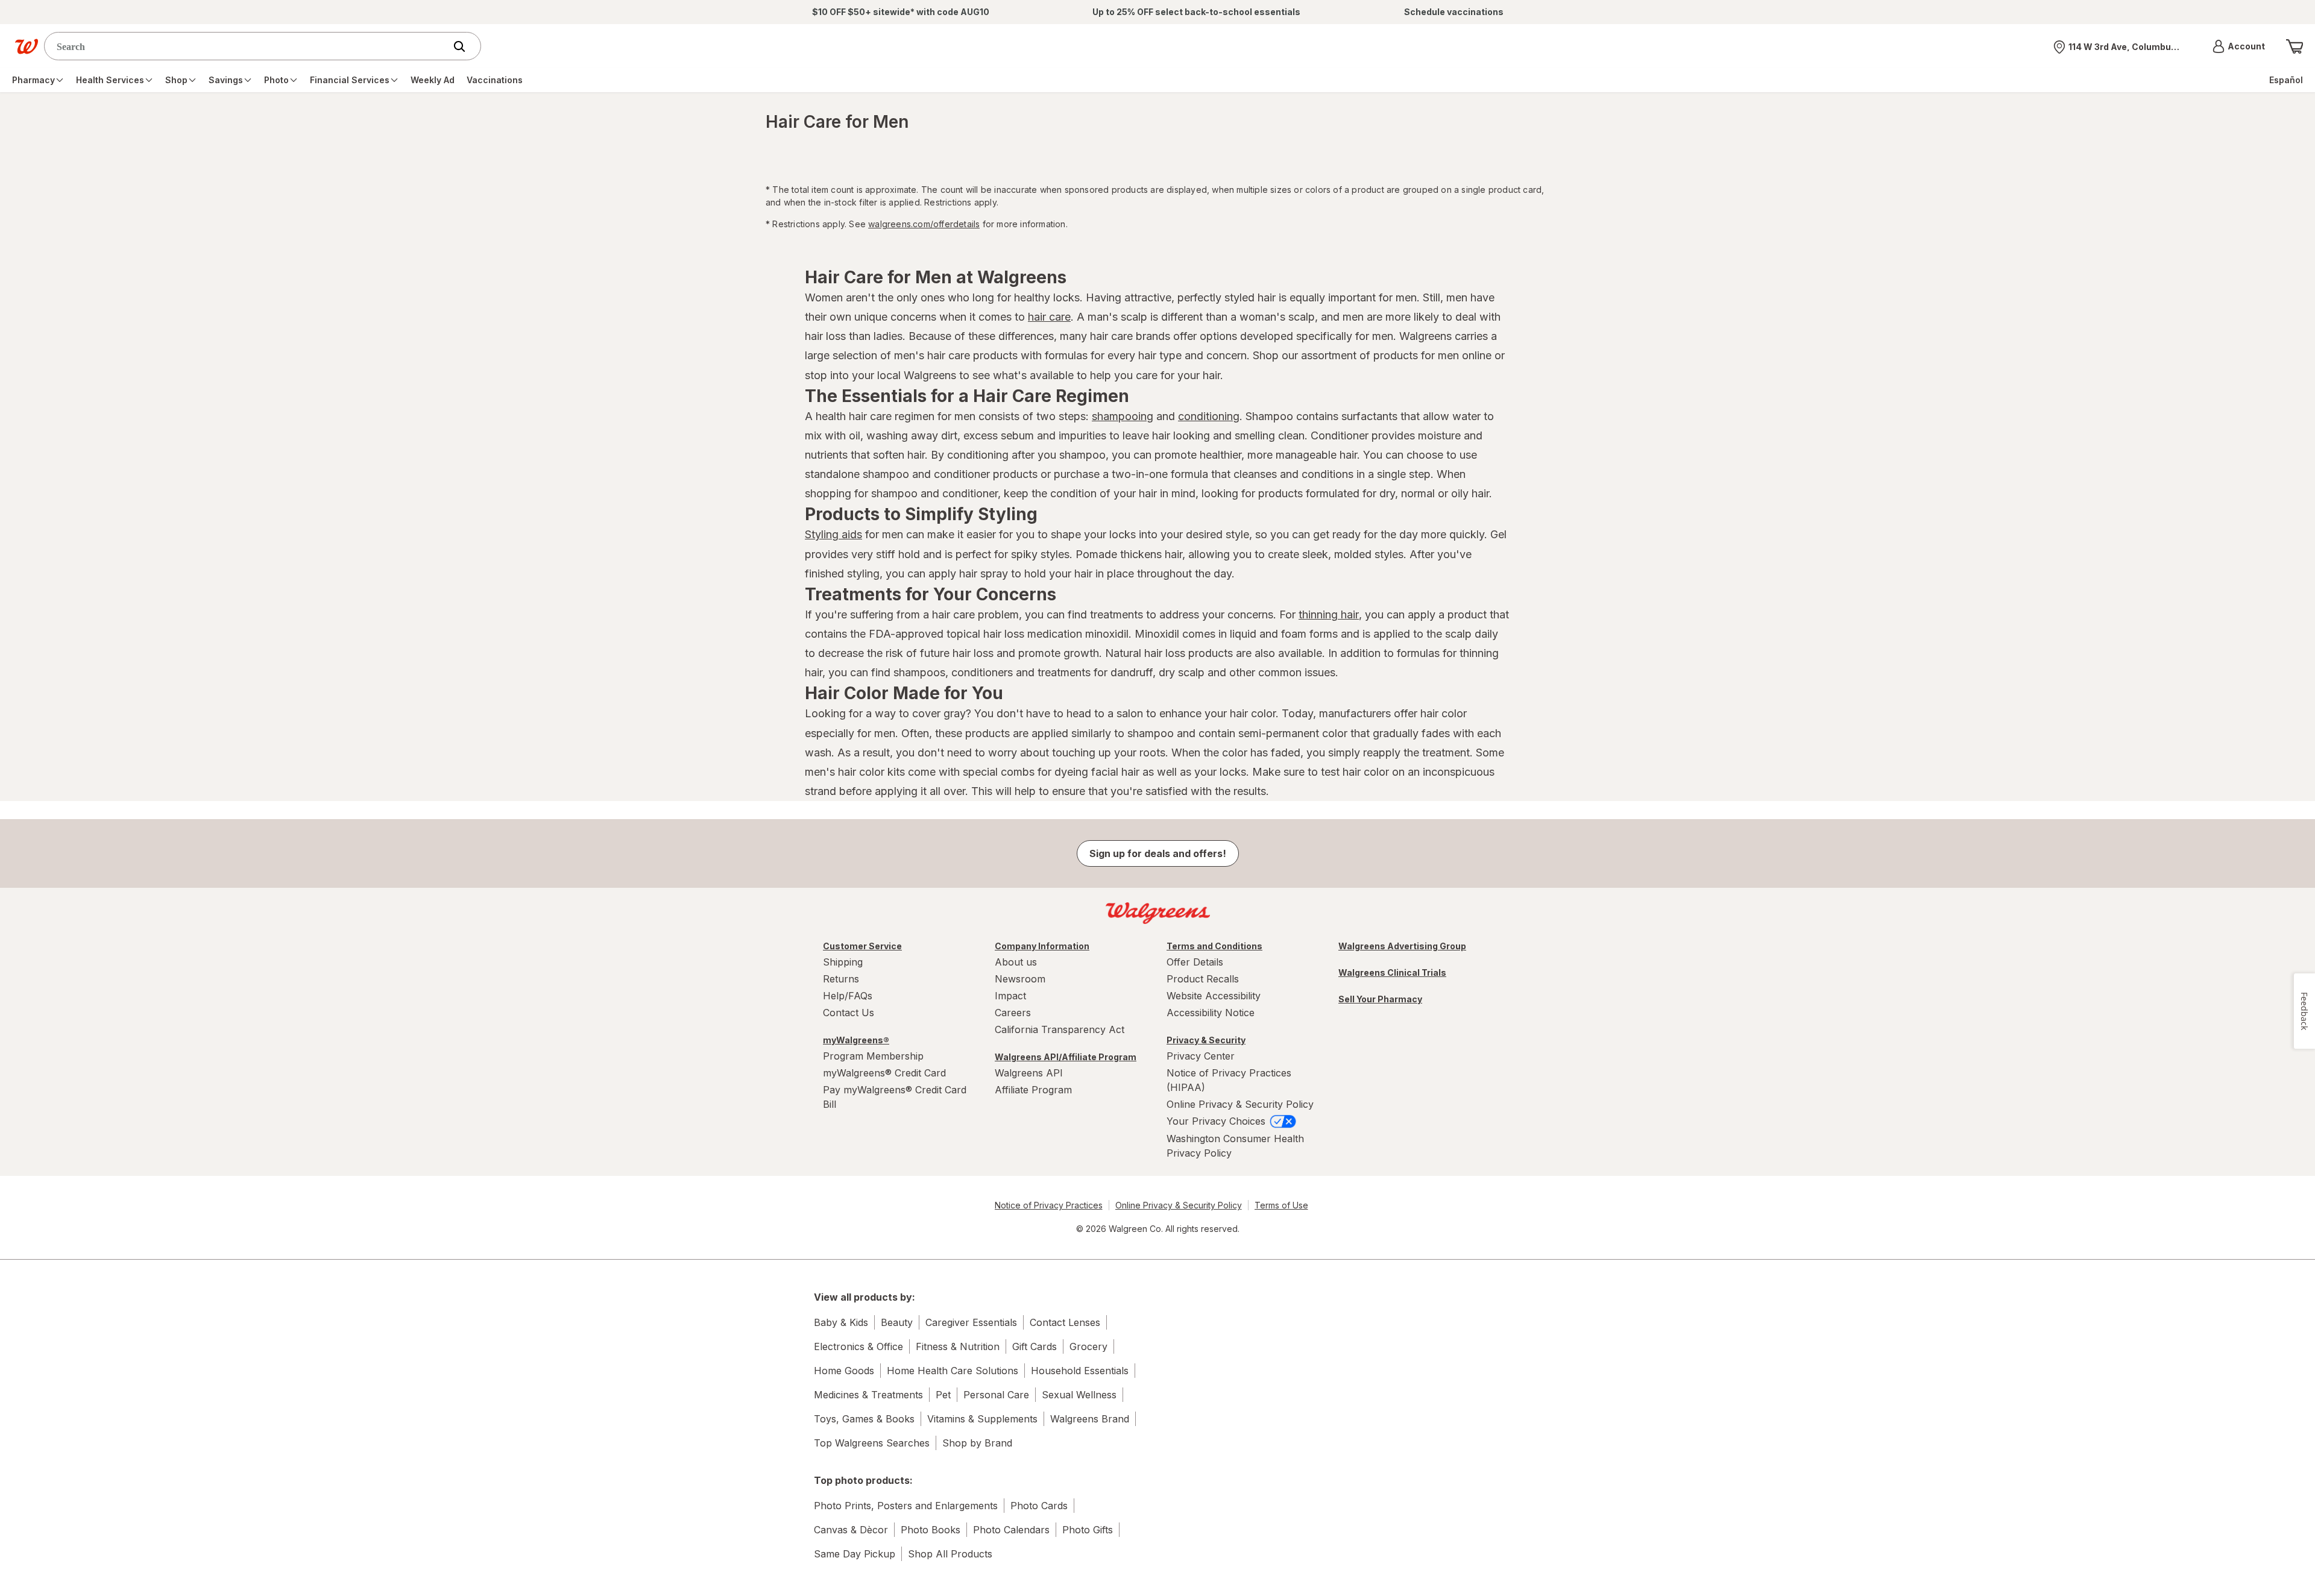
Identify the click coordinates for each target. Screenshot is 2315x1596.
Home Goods (844, 1371)
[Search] (465, 46)
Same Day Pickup (855, 1554)
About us (1016, 962)
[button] (2239, 46)
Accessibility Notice (1211, 1013)
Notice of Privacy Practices (1049, 1205)
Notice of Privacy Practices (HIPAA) (1229, 1080)
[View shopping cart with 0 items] (2295, 46)
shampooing (1123, 416)
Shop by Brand (977, 1443)
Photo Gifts (1088, 1530)
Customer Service (862, 946)
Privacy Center (1201, 1056)
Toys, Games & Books (864, 1419)
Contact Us (849, 1013)
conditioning (1209, 416)
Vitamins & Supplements (982, 1419)
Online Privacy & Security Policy (1240, 1104)
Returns (841, 979)
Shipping (843, 962)
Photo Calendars (1011, 1530)
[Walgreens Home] (27, 46)
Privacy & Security (1206, 1040)
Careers (1013, 1013)
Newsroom (1020, 979)
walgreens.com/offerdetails (924, 224)
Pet (943, 1395)
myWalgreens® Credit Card (884, 1073)
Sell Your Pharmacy (1380, 999)
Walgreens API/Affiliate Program (1066, 1057)
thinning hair (1329, 614)
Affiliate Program (1033, 1090)
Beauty (897, 1322)
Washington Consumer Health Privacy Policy (1235, 1146)
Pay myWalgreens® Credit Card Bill (895, 1097)
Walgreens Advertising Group (1402, 946)
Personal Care (996, 1395)
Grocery (1088, 1346)
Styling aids (833, 534)
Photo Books (931, 1530)
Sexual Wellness (1079, 1395)
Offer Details (1195, 962)
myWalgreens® (856, 1040)
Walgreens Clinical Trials (1392, 972)
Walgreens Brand (1090, 1419)
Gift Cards (1035, 1346)
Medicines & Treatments (868, 1395)
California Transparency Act (1060, 1029)
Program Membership (873, 1056)
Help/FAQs (848, 996)
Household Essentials (1080, 1371)
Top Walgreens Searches (872, 1443)
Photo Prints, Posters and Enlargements (906, 1506)
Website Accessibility (1214, 996)
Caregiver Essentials (971, 1322)
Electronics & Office (858, 1346)
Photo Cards (1039, 1506)
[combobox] (247, 46)
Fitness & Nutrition (958, 1346)
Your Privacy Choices (1217, 1121)
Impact (1010, 996)
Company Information (1042, 946)
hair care (1049, 317)
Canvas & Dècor (851, 1530)
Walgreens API (1029, 1073)
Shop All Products (950, 1554)
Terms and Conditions (1214, 946)
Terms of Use (1281, 1205)
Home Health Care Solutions (953, 1371)
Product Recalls (1203, 979)
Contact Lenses (1065, 1322)
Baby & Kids (841, 1322)
